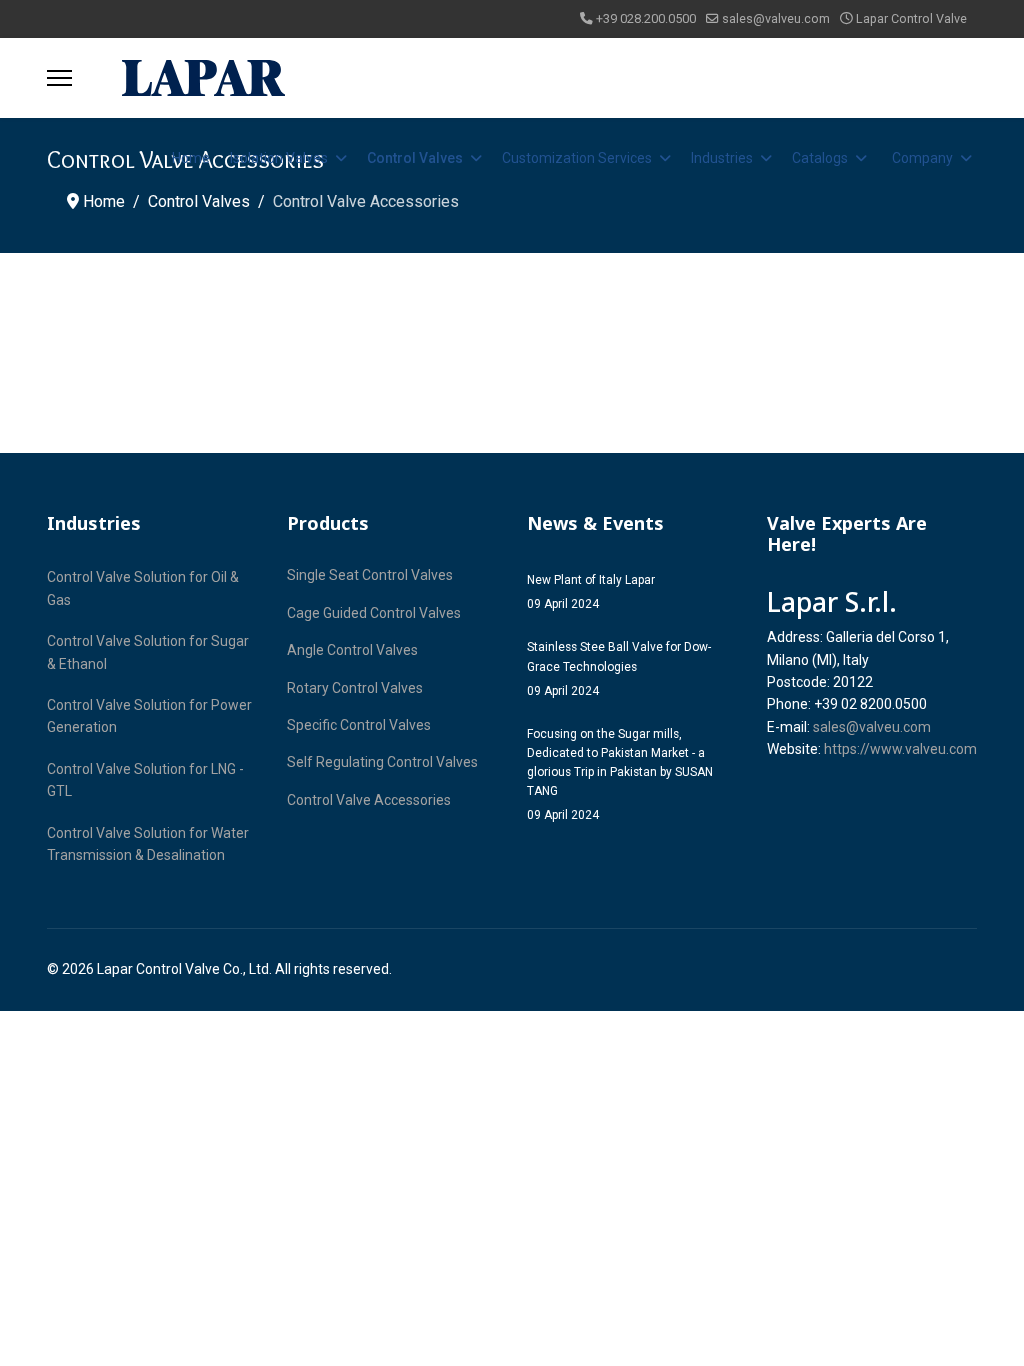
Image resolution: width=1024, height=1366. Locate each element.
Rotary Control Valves (355, 688)
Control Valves (415, 158)
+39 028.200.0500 (646, 18)
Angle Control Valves (352, 650)
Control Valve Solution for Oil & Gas (143, 588)
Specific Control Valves (359, 725)
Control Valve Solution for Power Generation (149, 716)
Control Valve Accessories (369, 800)
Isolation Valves (279, 158)
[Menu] (59, 78)
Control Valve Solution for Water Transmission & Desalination (148, 844)
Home (191, 158)
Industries (722, 158)
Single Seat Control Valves (370, 575)
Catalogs (820, 158)
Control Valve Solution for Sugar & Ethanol (148, 652)
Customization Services (577, 158)
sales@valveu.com (776, 18)
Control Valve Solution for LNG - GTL (145, 780)
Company (922, 158)
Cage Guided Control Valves (374, 613)
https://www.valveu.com (900, 749)
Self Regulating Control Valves (382, 762)
